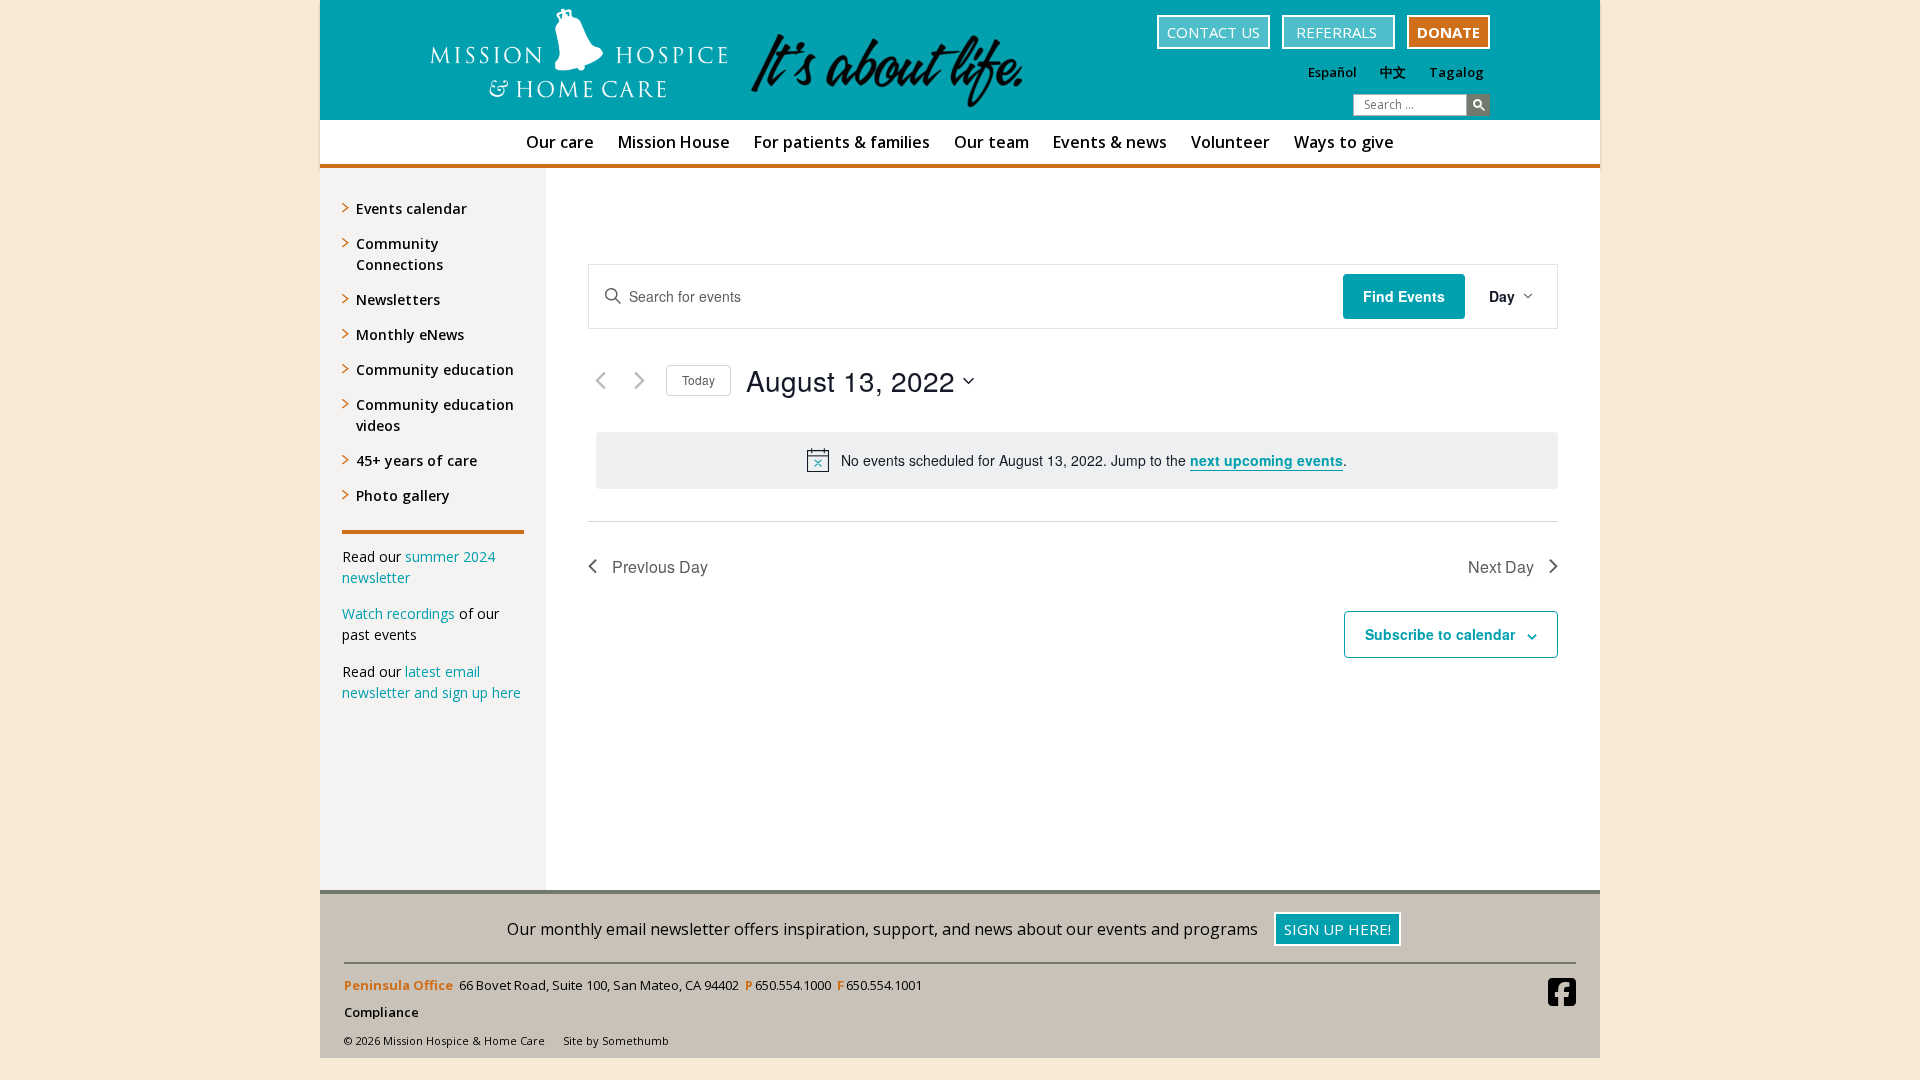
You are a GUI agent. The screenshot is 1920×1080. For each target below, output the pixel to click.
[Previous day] (600, 381)
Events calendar (411, 208)
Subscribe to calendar (1440, 634)
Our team (991, 142)
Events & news (1110, 142)
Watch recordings (398, 613)
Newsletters (398, 299)
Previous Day (660, 566)
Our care (560, 142)
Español (1332, 72)
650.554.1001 (884, 985)
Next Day (1501, 566)
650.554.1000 (793, 985)
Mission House (674, 142)
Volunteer (1230, 142)
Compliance (381, 1012)
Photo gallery (403, 495)
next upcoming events (1266, 460)
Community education (435, 369)
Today (698, 379)
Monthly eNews (410, 334)
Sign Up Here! (1337, 929)
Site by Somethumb (616, 1040)
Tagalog (1456, 72)
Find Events (1404, 296)
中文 (1393, 72)
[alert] (1077, 460)
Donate (1448, 32)
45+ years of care (416, 460)
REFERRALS (1338, 32)
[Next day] (639, 381)
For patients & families (842, 142)
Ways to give (1344, 142)
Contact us (1213, 32)
